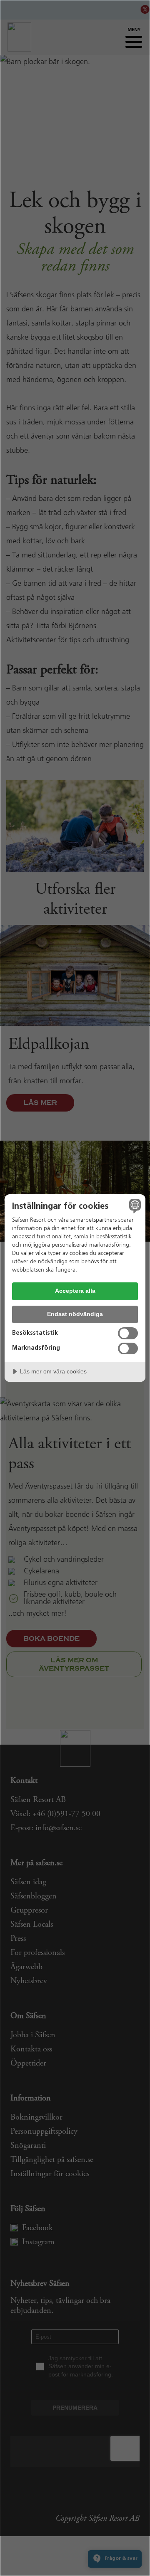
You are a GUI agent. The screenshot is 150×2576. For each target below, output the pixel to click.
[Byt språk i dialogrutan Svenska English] (134, 1206)
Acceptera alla (75, 1291)
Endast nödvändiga (75, 1314)
